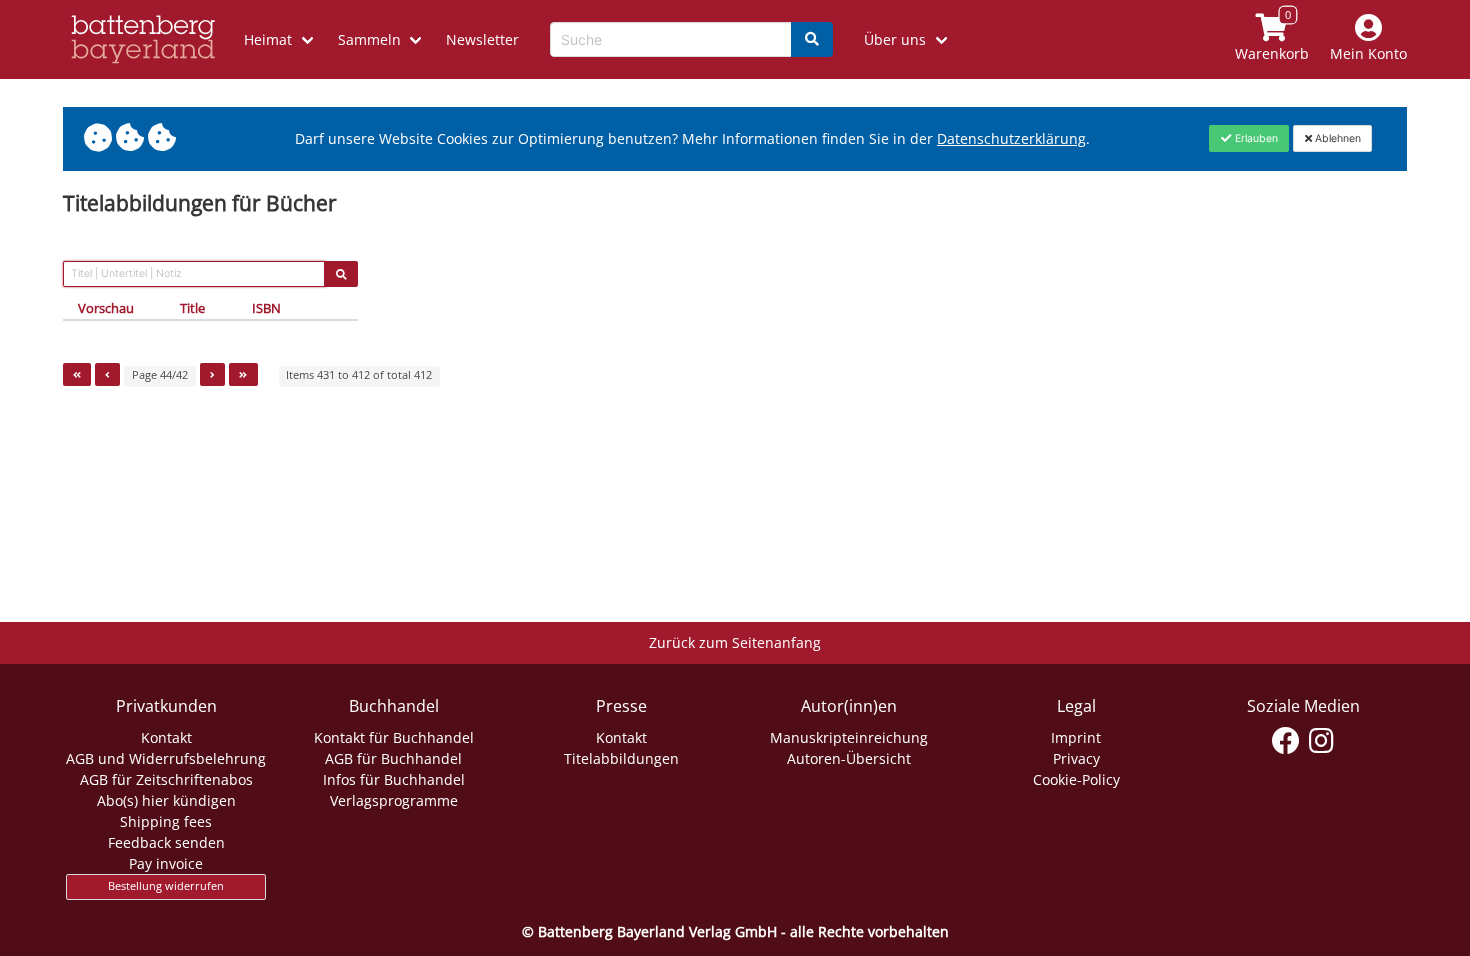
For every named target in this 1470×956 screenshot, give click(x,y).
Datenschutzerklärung (1011, 138)
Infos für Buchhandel (394, 779)
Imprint (1076, 737)
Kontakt (166, 737)
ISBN (266, 308)
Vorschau (106, 308)
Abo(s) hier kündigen (166, 800)
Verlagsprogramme (394, 800)
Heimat (268, 39)
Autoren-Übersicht (849, 758)
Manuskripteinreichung (849, 737)
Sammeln (369, 39)
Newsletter (482, 39)
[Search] (812, 39)
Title (192, 308)
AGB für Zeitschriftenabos (166, 779)
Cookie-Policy (1076, 779)
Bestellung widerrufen (166, 886)
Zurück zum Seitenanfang (735, 642)
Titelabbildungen (621, 758)
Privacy (1076, 758)
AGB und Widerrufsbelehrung (166, 758)
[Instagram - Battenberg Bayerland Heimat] (1321, 741)
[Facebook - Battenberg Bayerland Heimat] (1286, 741)
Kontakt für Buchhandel (394, 737)
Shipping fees (166, 821)
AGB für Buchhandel (393, 758)
